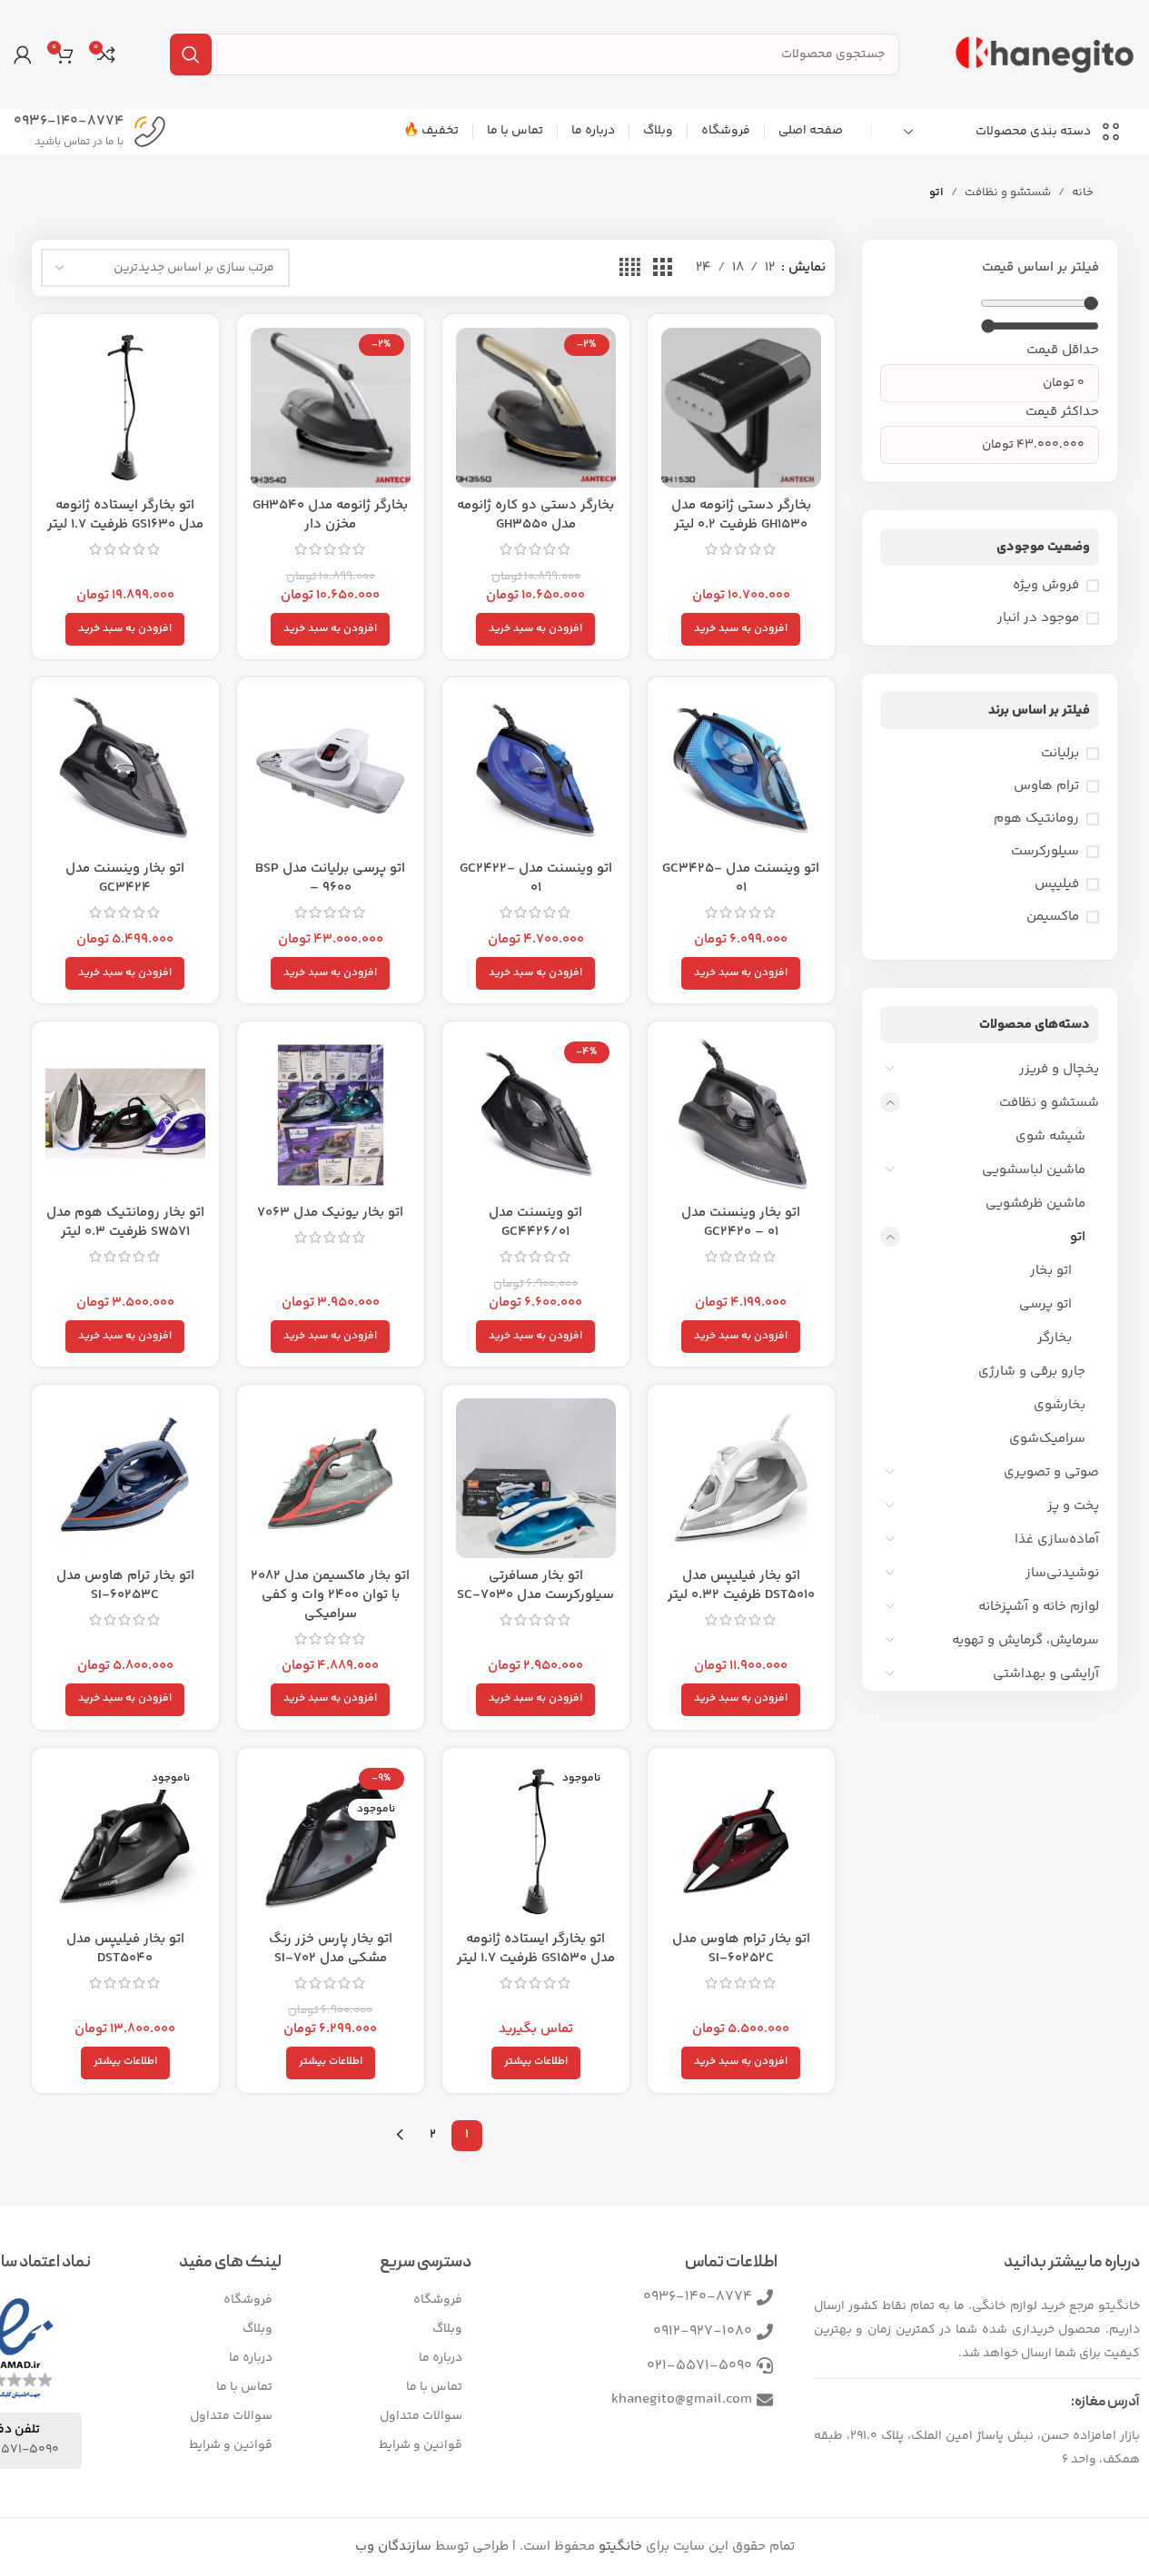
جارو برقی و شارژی (1032, 1372)
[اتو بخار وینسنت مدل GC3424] (125, 771)
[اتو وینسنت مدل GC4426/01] (536, 1115)
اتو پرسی (1045, 1304)
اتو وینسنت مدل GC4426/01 (535, 1222)
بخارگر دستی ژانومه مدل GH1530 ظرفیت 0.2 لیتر (741, 515)
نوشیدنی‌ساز (1062, 1573)
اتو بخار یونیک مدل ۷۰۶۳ (330, 1213)
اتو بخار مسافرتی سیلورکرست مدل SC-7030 (535, 1585)
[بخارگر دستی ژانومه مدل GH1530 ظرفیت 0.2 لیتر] (741, 408)
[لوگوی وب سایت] (1045, 54)
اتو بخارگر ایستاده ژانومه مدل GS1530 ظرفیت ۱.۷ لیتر (536, 1949)
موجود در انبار (1038, 618)
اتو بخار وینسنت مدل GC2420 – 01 (741, 1222)
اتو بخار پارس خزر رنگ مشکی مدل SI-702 (331, 1949)
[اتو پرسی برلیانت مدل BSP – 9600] (331, 771)
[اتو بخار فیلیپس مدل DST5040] (125, 1841)
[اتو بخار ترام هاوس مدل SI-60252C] (741, 1841)
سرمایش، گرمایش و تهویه (1025, 1640)
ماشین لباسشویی (1034, 1170)
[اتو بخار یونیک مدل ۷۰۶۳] (331, 1115)
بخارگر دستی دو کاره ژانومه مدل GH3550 (535, 515)
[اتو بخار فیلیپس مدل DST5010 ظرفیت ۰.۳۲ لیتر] (741, 1478)
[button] (741, 629)
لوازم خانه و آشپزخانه (1039, 1607)
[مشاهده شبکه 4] (630, 268)
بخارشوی (1060, 1405)
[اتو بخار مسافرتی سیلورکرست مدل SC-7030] (536, 1478)
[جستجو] (191, 54)
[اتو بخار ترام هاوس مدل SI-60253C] (125, 1478)
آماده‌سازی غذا (1057, 1540)
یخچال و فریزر (1059, 1069)
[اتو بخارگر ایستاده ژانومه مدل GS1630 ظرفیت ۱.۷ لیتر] (125, 408)
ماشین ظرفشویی (1035, 1204)
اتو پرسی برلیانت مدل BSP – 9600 (330, 878)
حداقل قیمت (1063, 350)
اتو (1078, 1237)
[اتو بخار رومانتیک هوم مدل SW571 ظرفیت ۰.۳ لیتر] (125, 1115)
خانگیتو (620, 2546)
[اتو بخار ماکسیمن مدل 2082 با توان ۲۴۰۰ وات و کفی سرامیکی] (331, 1478)
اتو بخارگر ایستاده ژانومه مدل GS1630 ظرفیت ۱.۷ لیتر (125, 515)
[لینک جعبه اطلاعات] (90, 132)
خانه (1083, 192)
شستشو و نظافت (1008, 192)
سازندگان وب (393, 2546)
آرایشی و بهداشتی (1046, 1674)
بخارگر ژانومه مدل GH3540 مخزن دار (330, 515)
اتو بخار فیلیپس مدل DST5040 (125, 1949)
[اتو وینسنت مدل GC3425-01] (741, 771)
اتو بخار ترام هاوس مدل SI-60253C (125, 1585)
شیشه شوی (1050, 1136)
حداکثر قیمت (1062, 412)
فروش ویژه (1046, 585)
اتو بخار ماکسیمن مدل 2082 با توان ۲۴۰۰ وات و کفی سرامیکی (330, 1595)
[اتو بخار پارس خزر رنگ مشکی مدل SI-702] (331, 1841)
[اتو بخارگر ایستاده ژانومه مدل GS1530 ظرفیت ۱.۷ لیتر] (536, 1841)
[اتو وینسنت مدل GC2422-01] (536, 771)
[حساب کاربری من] (23, 54)
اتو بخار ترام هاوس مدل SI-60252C (741, 1949)
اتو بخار (1051, 1271)
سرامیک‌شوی (1047, 1439)
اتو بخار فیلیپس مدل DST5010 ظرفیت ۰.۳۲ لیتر (741, 1585)
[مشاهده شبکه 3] (662, 268)
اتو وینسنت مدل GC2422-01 (536, 878)
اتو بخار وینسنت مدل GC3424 (125, 878)
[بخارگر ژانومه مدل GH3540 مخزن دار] (331, 408)
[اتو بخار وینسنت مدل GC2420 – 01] (741, 1115)
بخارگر (1055, 1338)
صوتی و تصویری (1051, 1472)
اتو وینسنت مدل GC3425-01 (741, 878)
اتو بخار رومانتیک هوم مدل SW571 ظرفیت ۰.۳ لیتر (125, 1222)
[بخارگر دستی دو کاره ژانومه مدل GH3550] (536, 408)
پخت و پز (1073, 1506)
